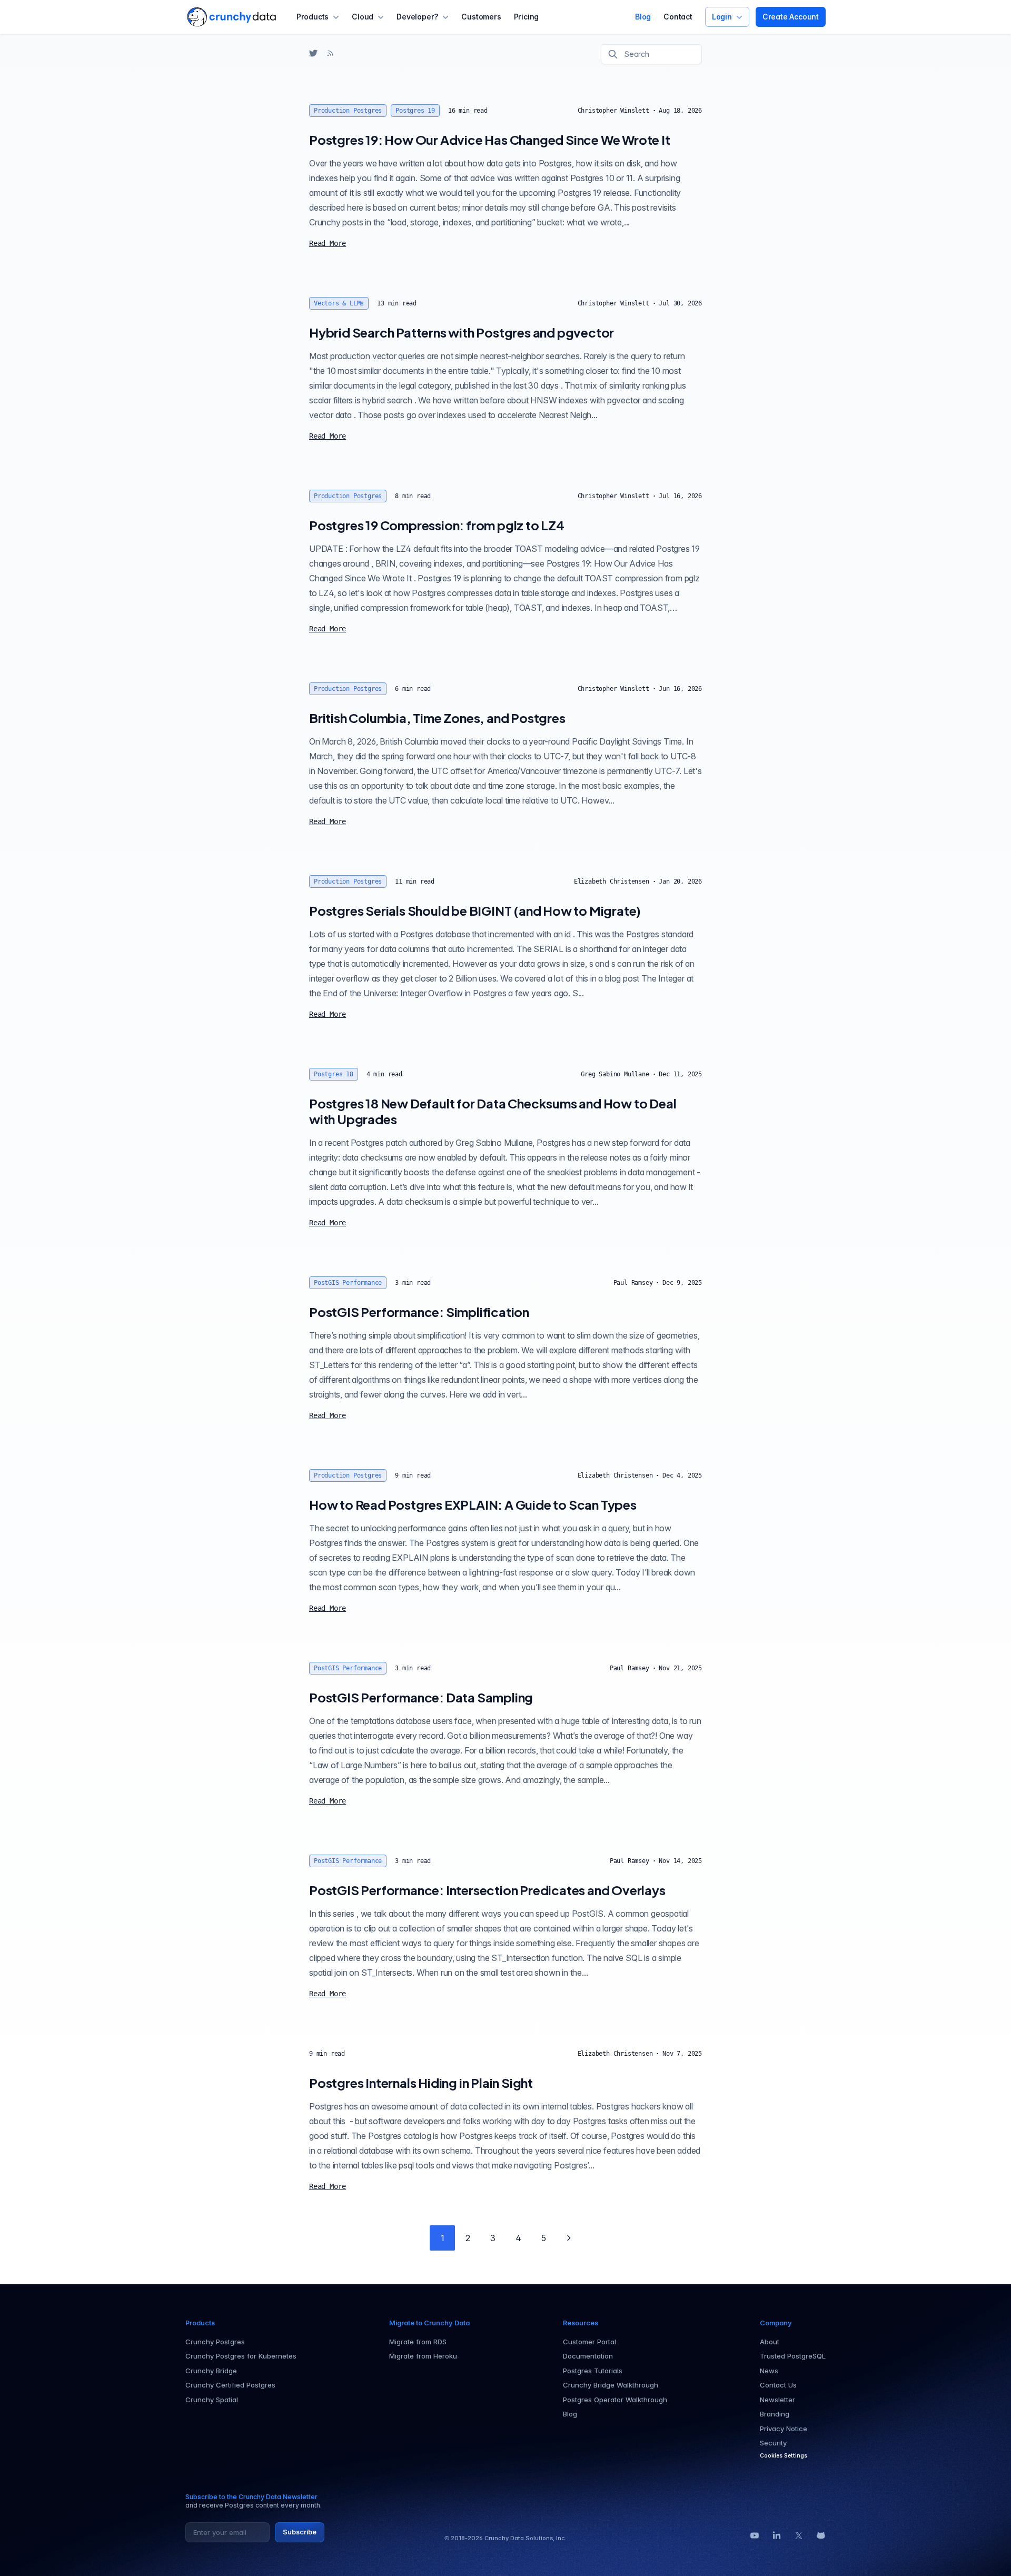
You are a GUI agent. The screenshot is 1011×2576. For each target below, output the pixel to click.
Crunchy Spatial (212, 2400)
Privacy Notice (784, 2429)
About (770, 2342)
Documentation (588, 2356)
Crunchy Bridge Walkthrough (611, 2385)
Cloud (363, 17)
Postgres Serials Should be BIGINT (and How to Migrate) (475, 910)
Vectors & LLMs (339, 303)
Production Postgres (348, 111)
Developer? (417, 17)
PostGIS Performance (348, 1283)
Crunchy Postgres (215, 2342)
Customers (481, 17)
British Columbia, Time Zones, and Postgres (437, 718)
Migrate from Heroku (423, 2356)
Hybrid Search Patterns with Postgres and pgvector (462, 332)
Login (722, 17)
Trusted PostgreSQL (793, 2356)
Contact (678, 17)
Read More (328, 243)
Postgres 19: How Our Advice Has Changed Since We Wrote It (490, 140)
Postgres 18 (334, 1074)
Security (773, 2443)
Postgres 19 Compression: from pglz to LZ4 (437, 525)
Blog (643, 17)
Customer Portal (589, 2342)
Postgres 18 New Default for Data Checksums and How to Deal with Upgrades (493, 1111)
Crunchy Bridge (211, 2371)
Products (313, 17)
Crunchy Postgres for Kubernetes (241, 2356)
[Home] (231, 17)
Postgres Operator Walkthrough (615, 2400)
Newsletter (777, 2400)
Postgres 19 (415, 111)
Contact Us (778, 2385)
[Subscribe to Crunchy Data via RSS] (330, 53)
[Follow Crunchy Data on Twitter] (313, 53)
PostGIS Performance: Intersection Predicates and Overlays (487, 1890)
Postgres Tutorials (593, 2371)
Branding (775, 2414)
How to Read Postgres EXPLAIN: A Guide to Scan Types (473, 1504)
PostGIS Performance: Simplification (419, 1312)
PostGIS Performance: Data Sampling (421, 1697)
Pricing (527, 17)
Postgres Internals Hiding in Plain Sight (421, 2083)
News (769, 2371)
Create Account (791, 17)
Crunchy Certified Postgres (230, 2385)
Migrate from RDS (418, 2342)
